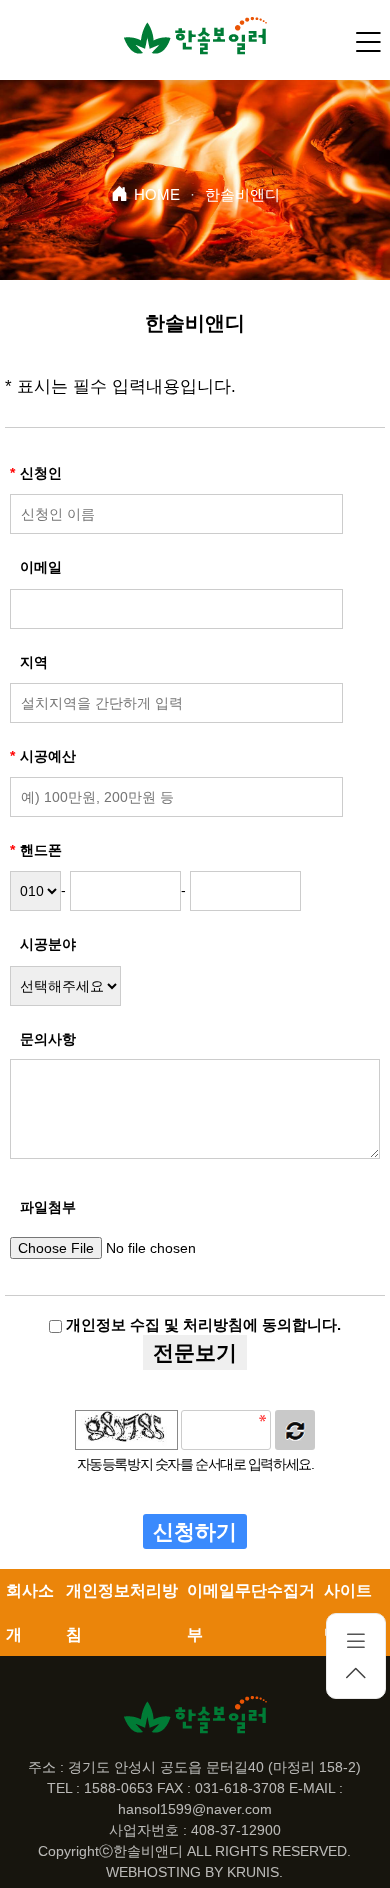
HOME (157, 194)
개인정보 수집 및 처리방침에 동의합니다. (201, 1324)
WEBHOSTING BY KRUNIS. (194, 1872)
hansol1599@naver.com (195, 1809)
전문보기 (195, 1352)
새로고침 (295, 1430)
